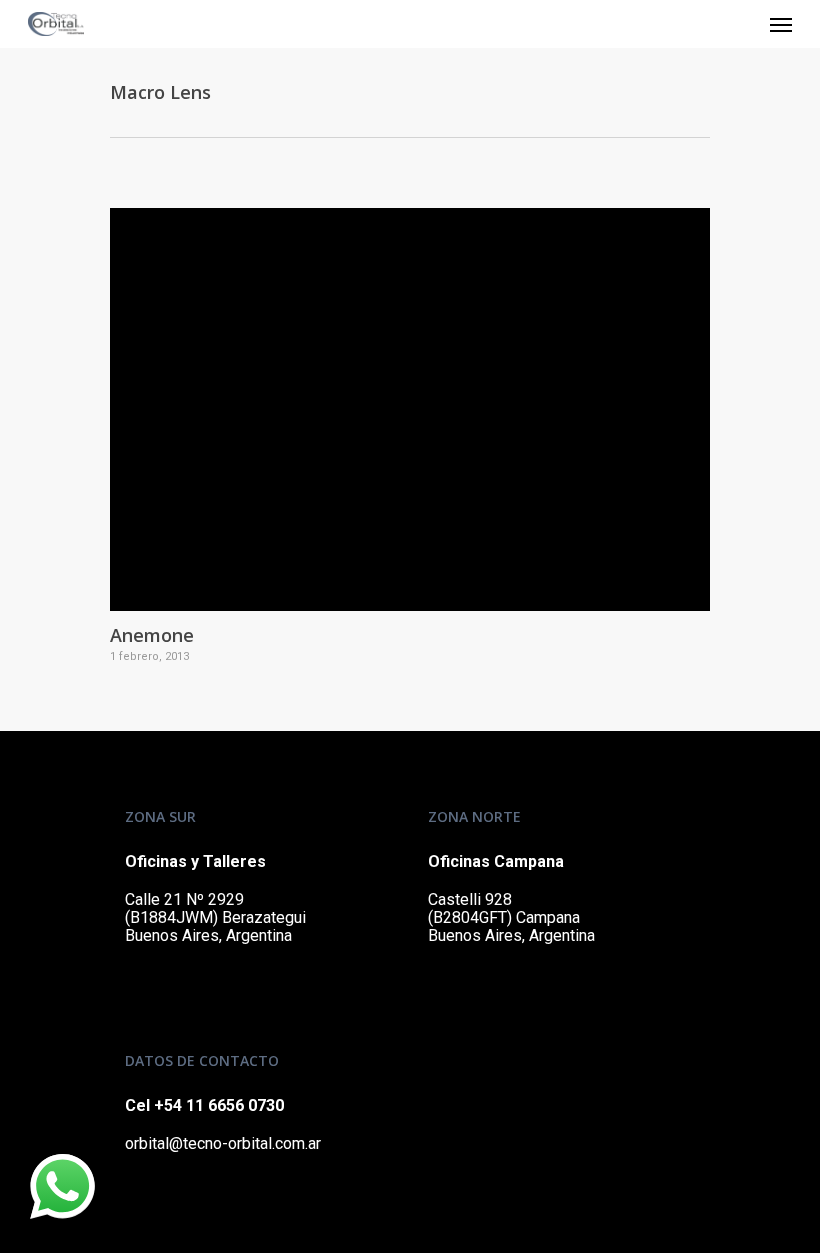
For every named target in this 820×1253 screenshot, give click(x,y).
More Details (415, 394)
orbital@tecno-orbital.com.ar (223, 1143)
